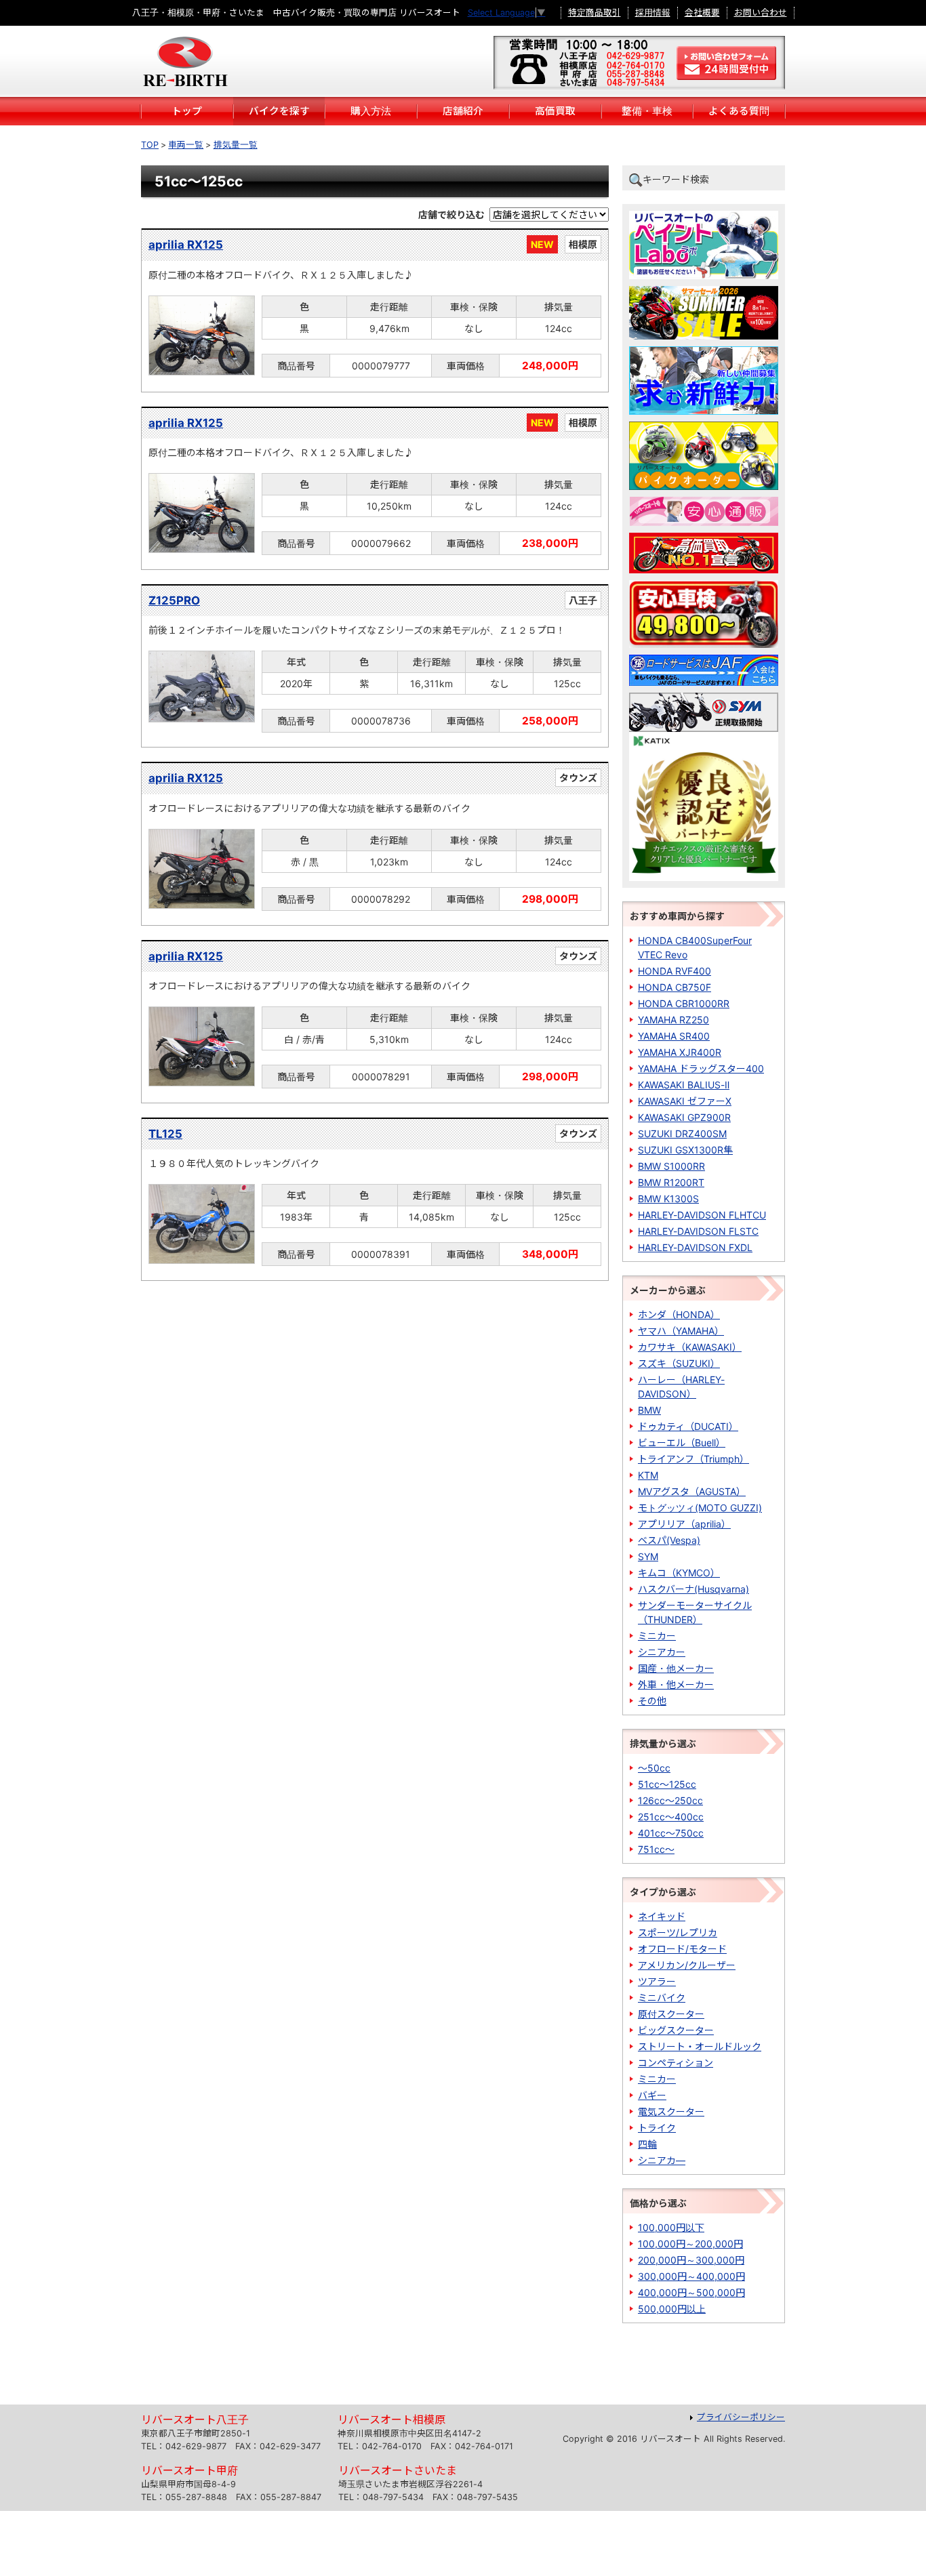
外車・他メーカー (676, 1684)
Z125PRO (174, 600)
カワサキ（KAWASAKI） (690, 1347)
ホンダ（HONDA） (679, 1314)
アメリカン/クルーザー (687, 1965)
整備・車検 (647, 111)
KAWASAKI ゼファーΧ (685, 1101)
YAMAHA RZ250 (673, 1020)
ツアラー (657, 1981)
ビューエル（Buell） (682, 1443)
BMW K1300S (668, 1199)
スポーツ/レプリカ (678, 1933)
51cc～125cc (667, 1784)
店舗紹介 (463, 111)
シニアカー (662, 1652)
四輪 (647, 2144)
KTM (648, 1475)
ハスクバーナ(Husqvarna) (693, 1589)
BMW (649, 1410)
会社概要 (702, 13)
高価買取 (555, 111)
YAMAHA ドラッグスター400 (701, 1068)
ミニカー (657, 1636)
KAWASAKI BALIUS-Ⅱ (684, 1085)
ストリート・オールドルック (700, 2046)
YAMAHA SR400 (674, 1036)
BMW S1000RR (671, 1166)
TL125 (165, 1134)
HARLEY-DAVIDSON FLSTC (698, 1231)
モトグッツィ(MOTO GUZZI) (700, 1508)
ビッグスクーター (676, 2030)
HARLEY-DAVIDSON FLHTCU (702, 1215)
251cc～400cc (671, 1817)
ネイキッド (662, 1916)
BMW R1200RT (671, 1182)
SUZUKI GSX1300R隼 (685, 1150)
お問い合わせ (761, 13)
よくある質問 (739, 111)
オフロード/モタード (682, 1949)
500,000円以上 (672, 2309)
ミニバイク (662, 1998)
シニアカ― (662, 2160)
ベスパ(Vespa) (669, 1540)
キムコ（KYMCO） (679, 1573)
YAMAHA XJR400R (680, 1052)
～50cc (654, 1768)
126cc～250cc (670, 1800)
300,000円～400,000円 (691, 2276)
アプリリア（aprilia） (684, 1524)
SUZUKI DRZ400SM (682, 1133)
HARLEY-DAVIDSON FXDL (695, 1247)
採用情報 (653, 13)
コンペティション (676, 2063)
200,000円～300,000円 (691, 2260)
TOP (150, 145)
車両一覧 (186, 145)
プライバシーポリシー (741, 2417)
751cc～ (656, 1849)
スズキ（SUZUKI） (679, 1363)
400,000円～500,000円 (691, 2292)
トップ (187, 111)
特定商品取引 (595, 13)
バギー (652, 2095)
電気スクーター (671, 2111)
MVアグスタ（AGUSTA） (692, 1491)
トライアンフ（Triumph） (693, 1459)
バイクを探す (279, 111)
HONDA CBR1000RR (684, 1003)
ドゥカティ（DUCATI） (688, 1426)
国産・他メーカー (676, 1668)
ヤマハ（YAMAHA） (681, 1331)
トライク (657, 2128)
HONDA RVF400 (675, 971)
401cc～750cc (671, 1833)
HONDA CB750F (675, 987)
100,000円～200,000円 (690, 2244)
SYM (648, 1556)
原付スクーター (671, 2014)
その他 (652, 1701)
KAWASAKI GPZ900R (684, 1117)
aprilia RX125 (186, 245)
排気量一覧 (236, 145)
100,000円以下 (671, 2227)
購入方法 (371, 111)
